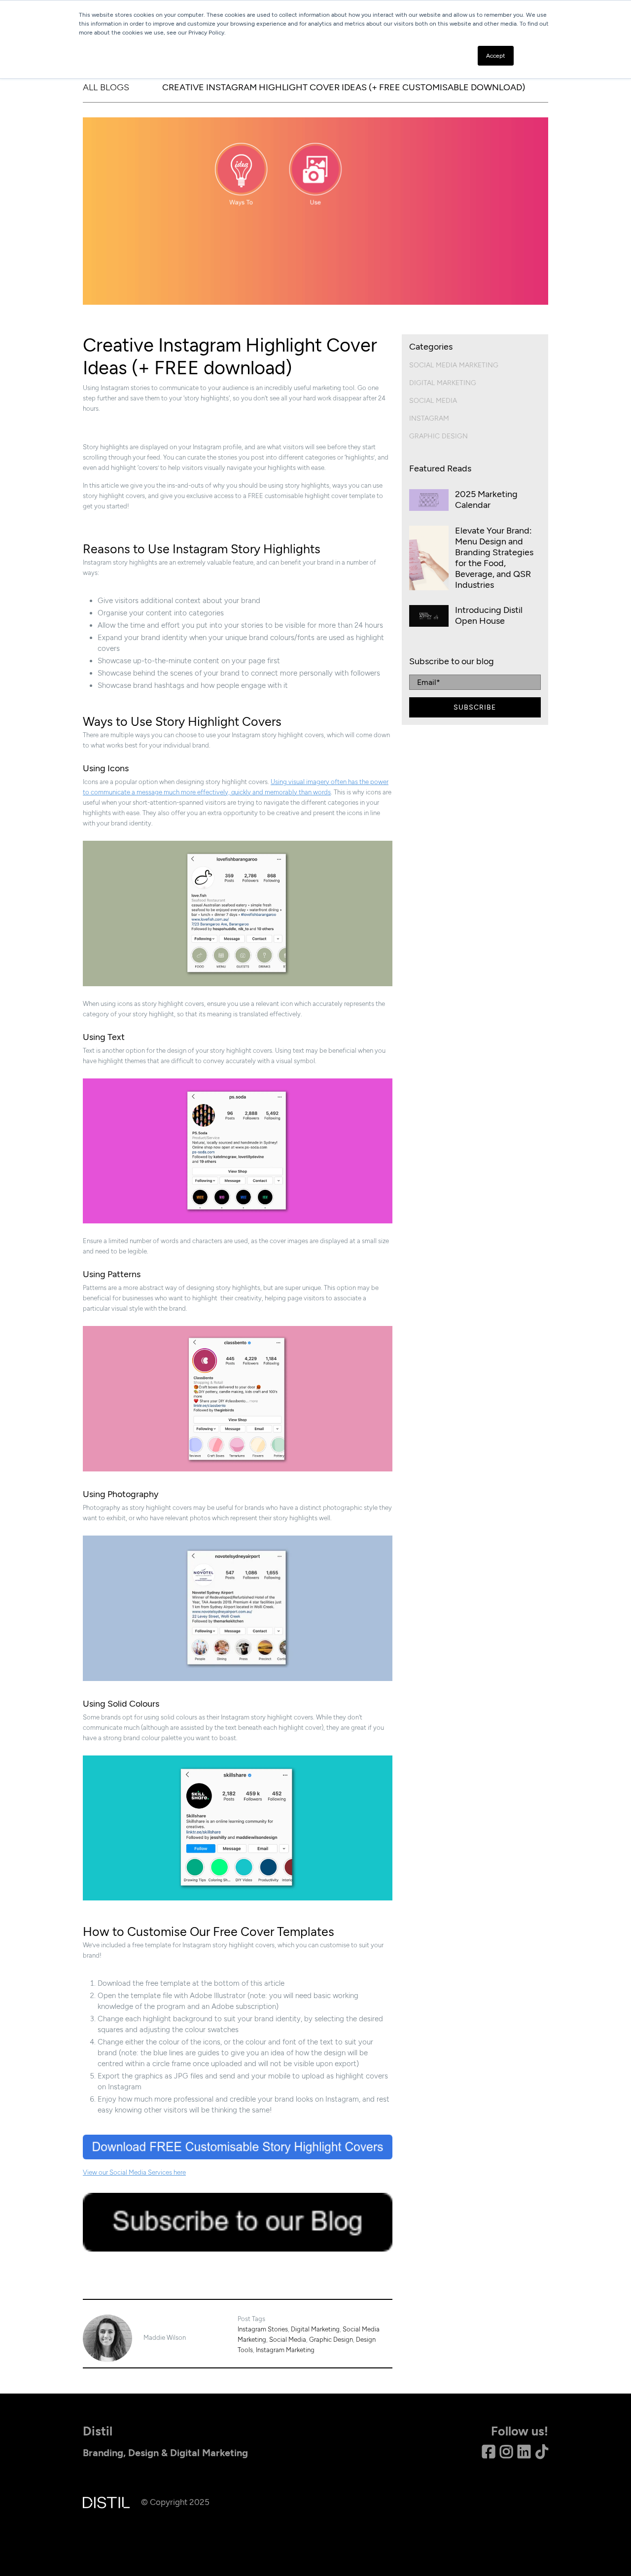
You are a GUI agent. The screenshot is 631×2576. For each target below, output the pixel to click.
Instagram (429, 418)
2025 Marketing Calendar (486, 500)
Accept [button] (496, 56)
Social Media (288, 2340)
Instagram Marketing (285, 2350)
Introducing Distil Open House (489, 615)
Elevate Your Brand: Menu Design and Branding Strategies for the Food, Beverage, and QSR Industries (494, 558)
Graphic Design (331, 2340)
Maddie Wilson (165, 2338)
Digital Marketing (315, 2329)
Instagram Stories (263, 2329)
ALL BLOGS (106, 87)
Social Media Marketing (454, 365)
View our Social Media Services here (134, 2172)
